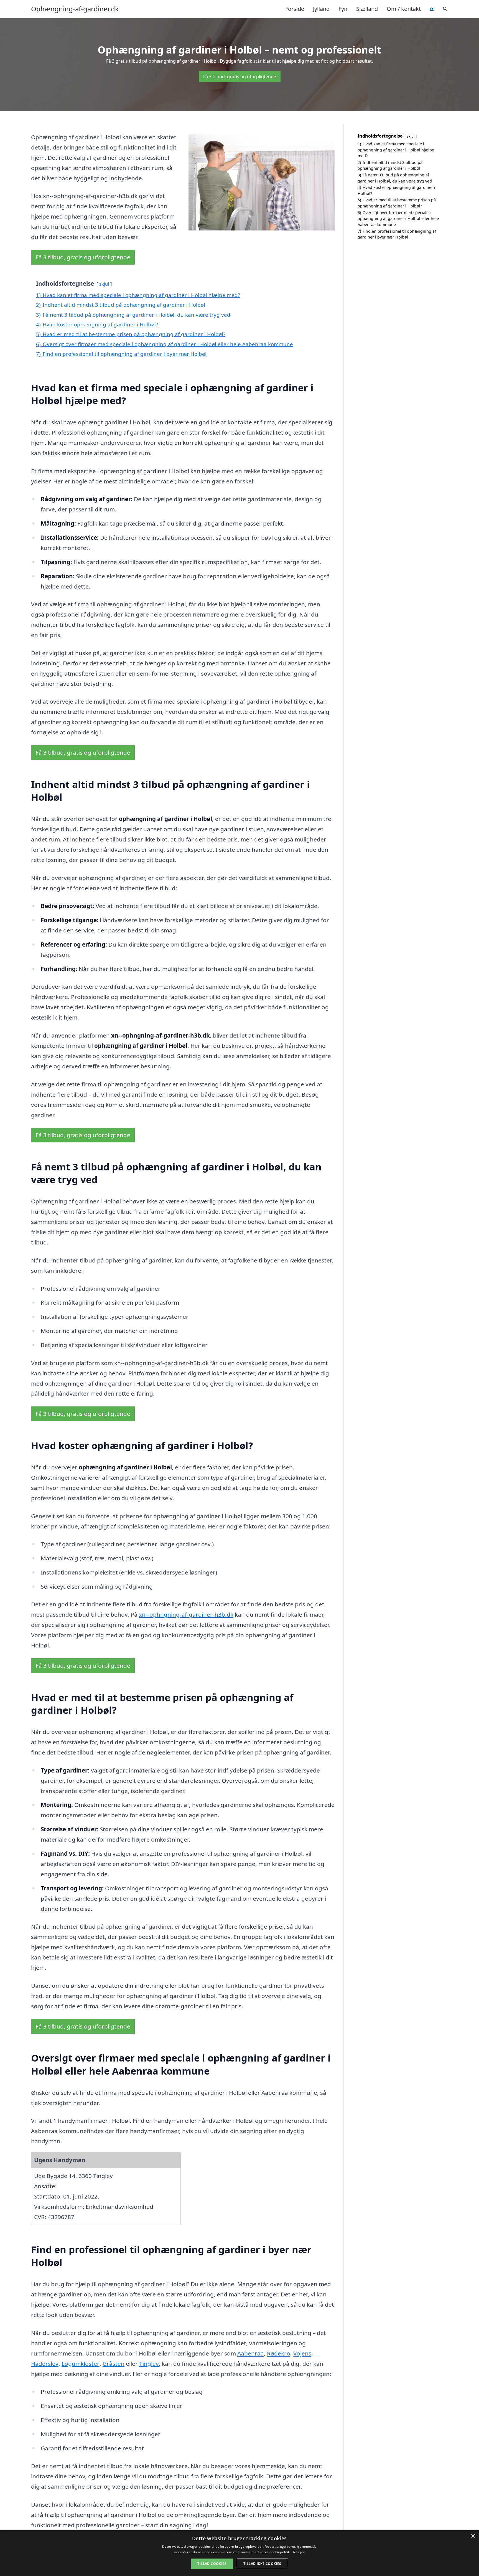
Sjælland (367, 9)
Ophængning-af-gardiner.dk (75, 9)
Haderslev (45, 2364)
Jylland (321, 9)
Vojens (302, 2353)
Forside (295, 9)
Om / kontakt (404, 9)
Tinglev (149, 2364)
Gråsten (114, 2364)
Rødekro (279, 2353)
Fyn (343, 9)
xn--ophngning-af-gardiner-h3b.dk (186, 1614)
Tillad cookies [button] (212, 2564)
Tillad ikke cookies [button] (262, 2564)
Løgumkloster (81, 2364)
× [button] (473, 2536)
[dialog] (239, 2553)
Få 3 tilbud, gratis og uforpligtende (240, 77)
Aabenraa (251, 2353)
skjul (104, 284)
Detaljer (298, 2552)
